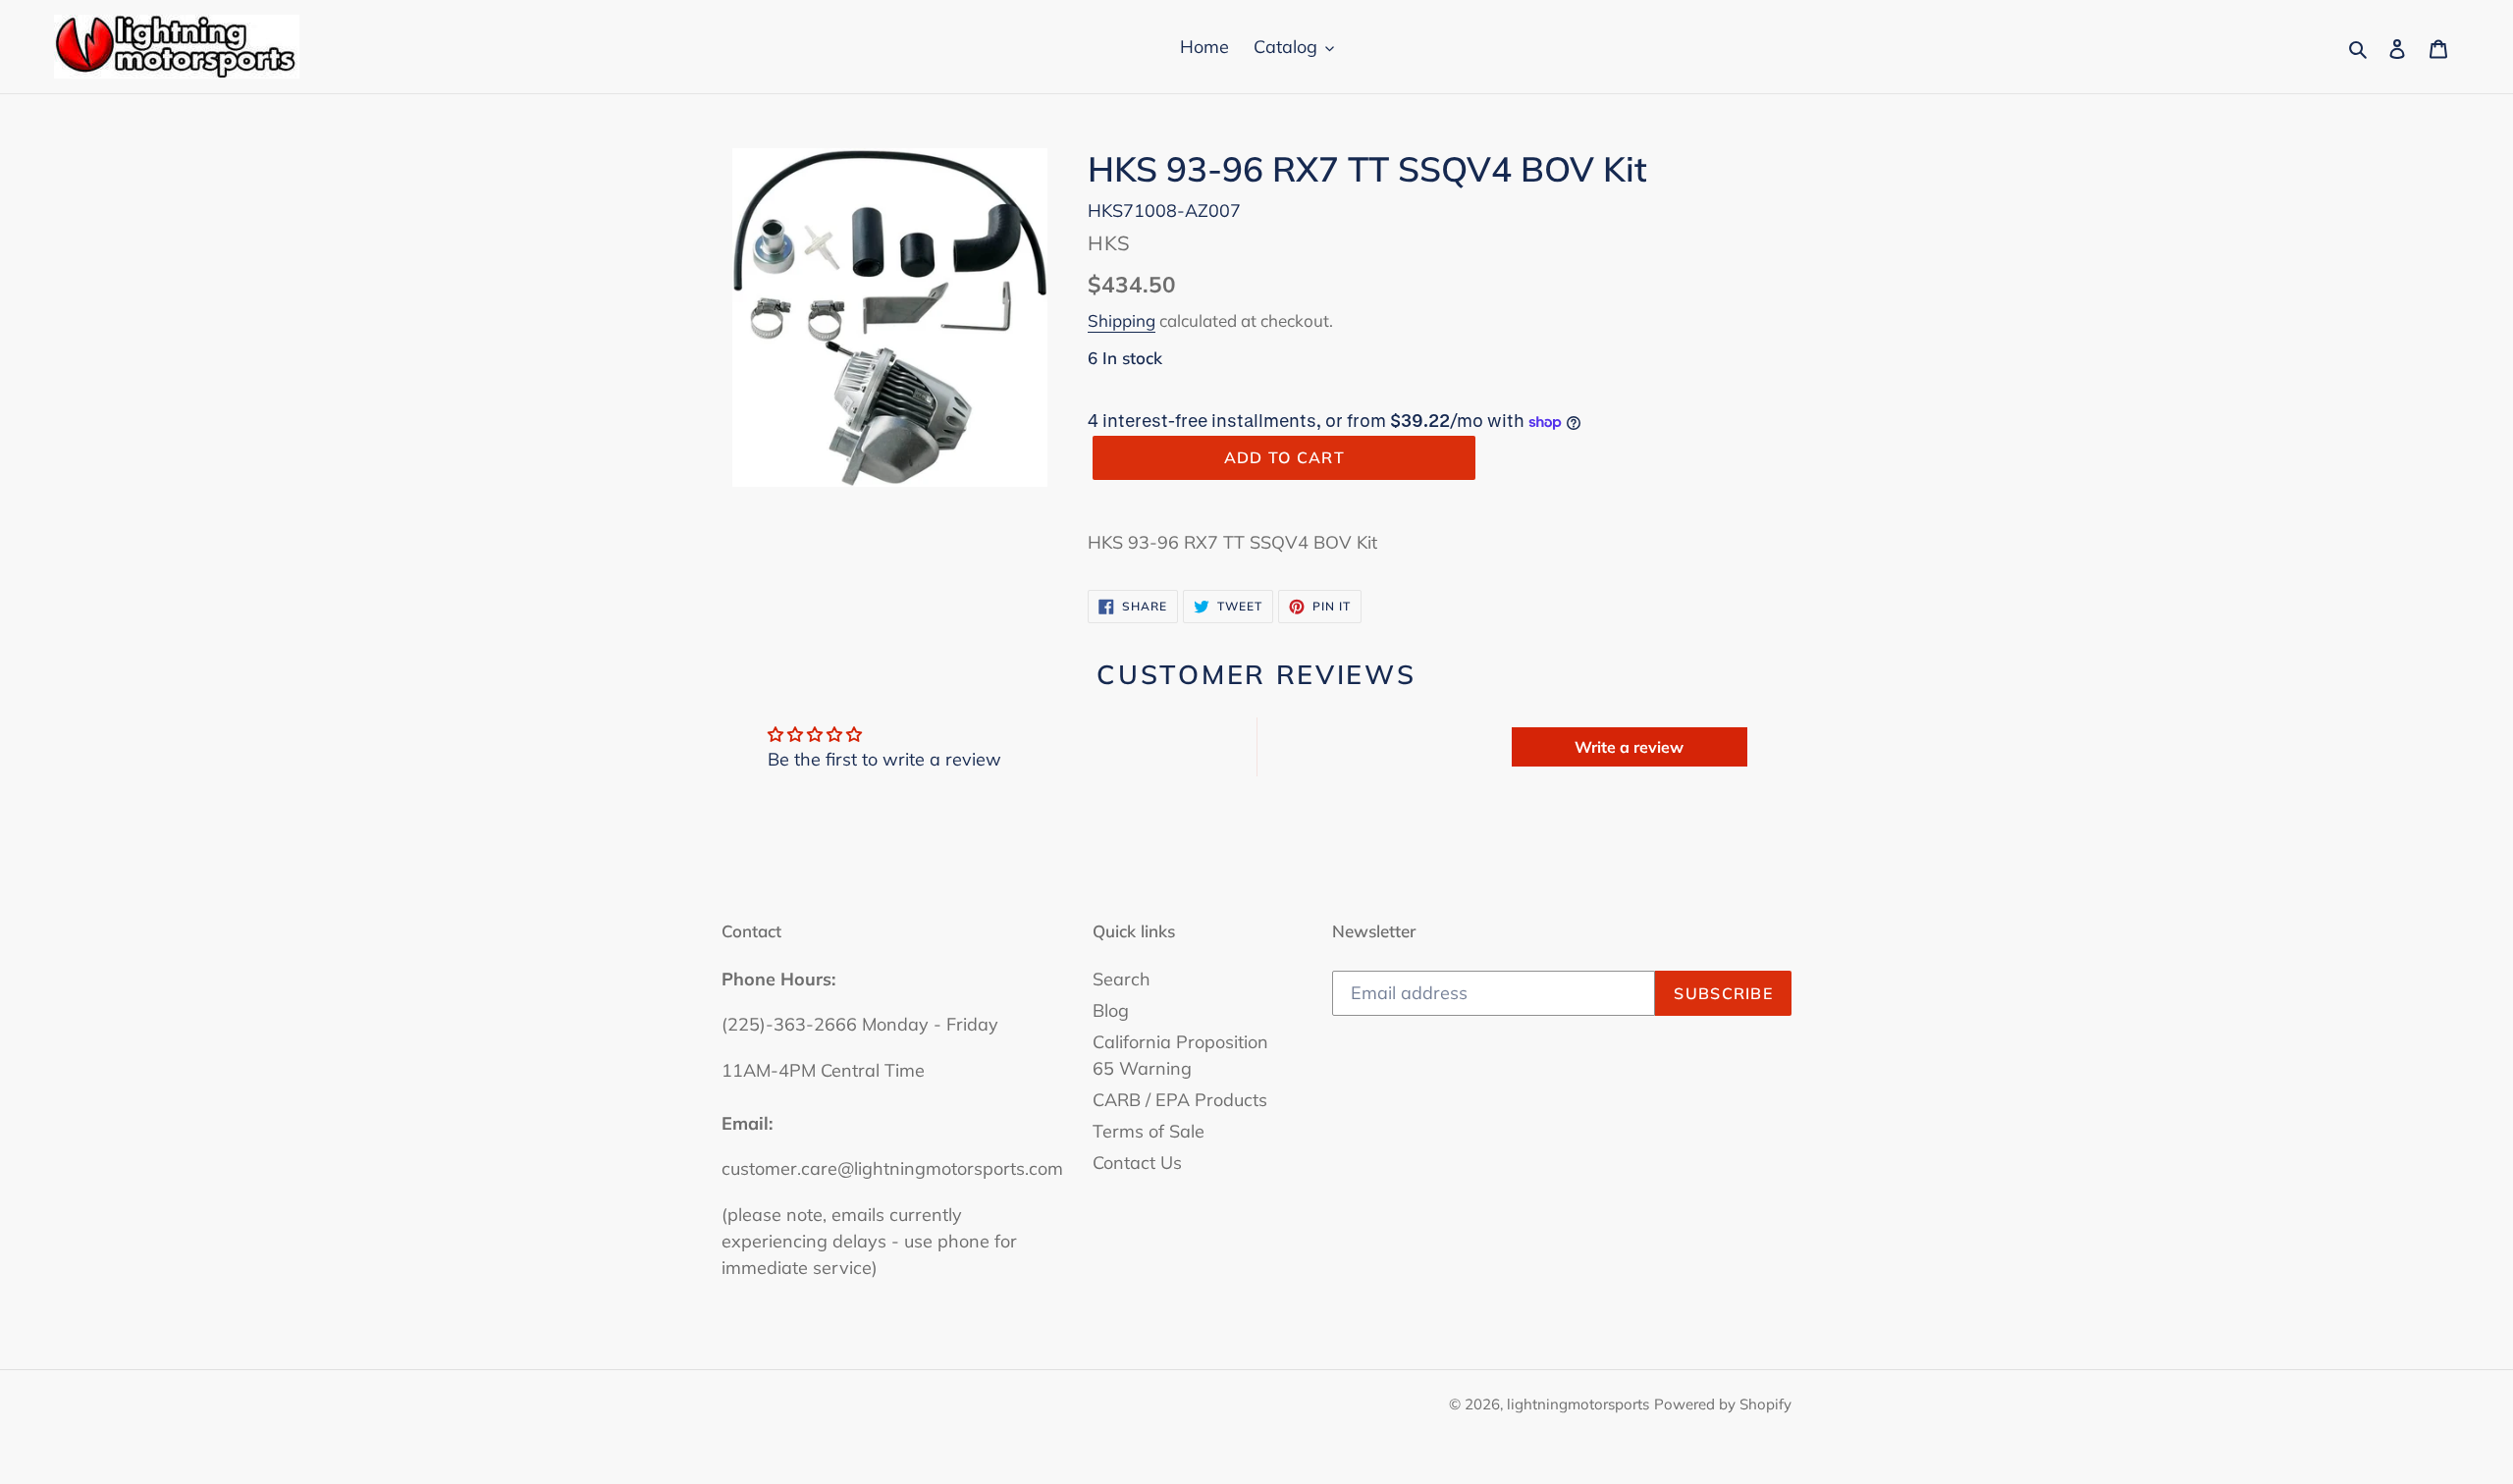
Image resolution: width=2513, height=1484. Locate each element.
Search (1122, 979)
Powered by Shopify (1723, 1404)
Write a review (1629, 747)
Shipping (1122, 320)
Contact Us (1137, 1163)
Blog (1111, 1010)
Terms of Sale (1149, 1131)
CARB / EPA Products (1180, 1100)
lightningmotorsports (1578, 1404)
